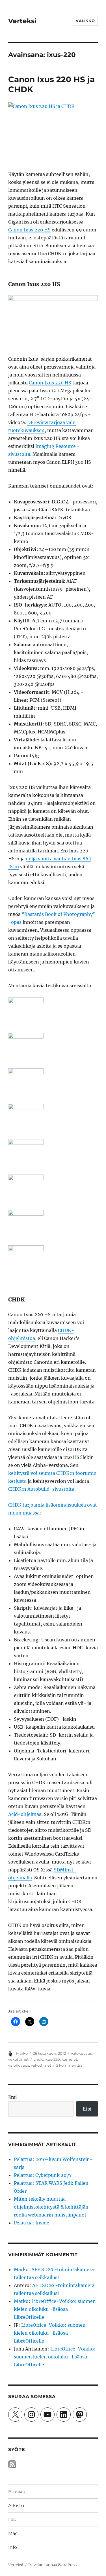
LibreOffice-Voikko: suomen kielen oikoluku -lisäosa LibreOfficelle (55, 2309)
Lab (12, 2519)
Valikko (85, 21)
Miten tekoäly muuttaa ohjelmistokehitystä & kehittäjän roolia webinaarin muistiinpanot (51, 2207)
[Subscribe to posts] (12, 2464)
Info (13, 2547)
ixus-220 (52, 2059)
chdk (38, 2059)
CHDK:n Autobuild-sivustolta (41, 1489)
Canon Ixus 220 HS (29, 230)
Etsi (13, 2097)
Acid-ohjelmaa (25, 1814)
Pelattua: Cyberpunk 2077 (43, 2175)
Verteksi (22, 21)
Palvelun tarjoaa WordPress (53, 2565)
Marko (22, 2053)
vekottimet (18, 2059)
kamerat (69, 2059)
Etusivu (17, 2492)
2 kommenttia (69, 2065)
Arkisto (16, 2506)
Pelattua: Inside (32, 2223)
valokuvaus (81, 2053)
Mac (13, 2533)
